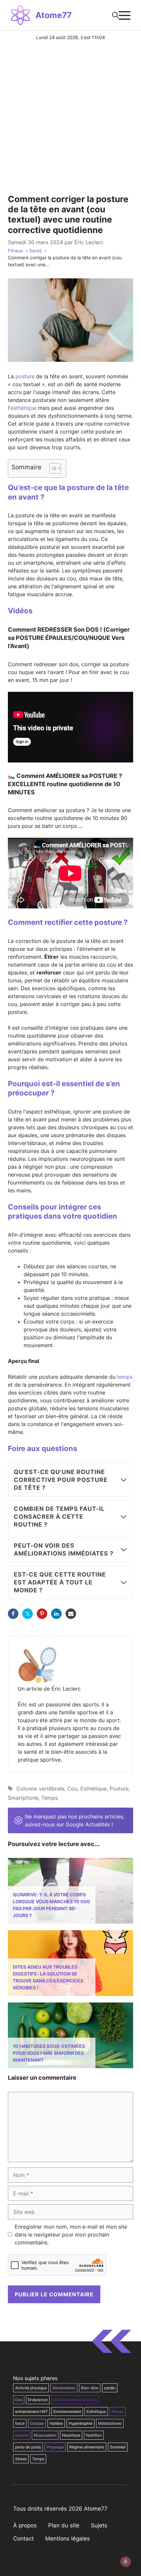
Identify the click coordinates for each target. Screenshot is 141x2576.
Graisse (37, 2423)
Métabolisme (110, 2423)
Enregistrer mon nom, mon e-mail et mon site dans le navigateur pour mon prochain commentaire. (71, 2235)
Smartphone (23, 1798)
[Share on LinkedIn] (56, 1614)
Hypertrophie (81, 2423)
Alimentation (64, 2388)
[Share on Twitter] (28, 1614)
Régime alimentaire (87, 2447)
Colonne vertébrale (40, 1789)
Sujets (99, 2525)
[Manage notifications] (126, 2562)
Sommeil (118, 2447)
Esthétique (93, 1789)
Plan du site (64, 2525)
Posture (119, 1789)
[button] (115, 15)
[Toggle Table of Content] (52, 468)
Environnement (67, 2412)
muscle (22, 2435)
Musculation (45, 2435)
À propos (25, 2525)
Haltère (56, 2423)
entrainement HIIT (31, 2412)
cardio (110, 2388)
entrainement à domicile (75, 2400)
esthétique (23, 408)
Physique (55, 2447)
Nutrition (94, 2435)
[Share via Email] (71, 1614)
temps (125, 1377)
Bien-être (90, 2388)
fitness (118, 2412)
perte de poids (28, 2447)
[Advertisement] (70, 115)
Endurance (38, 2400)
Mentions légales (68, 2539)
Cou (72, 1789)
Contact (23, 2539)
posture (25, 376)
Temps (50, 1798)
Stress (21, 2459)
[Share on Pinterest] (42, 1614)
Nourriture (71, 2435)
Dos (19, 2400)
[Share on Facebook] (13, 1614)
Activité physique (31, 2388)
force (20, 2423)
